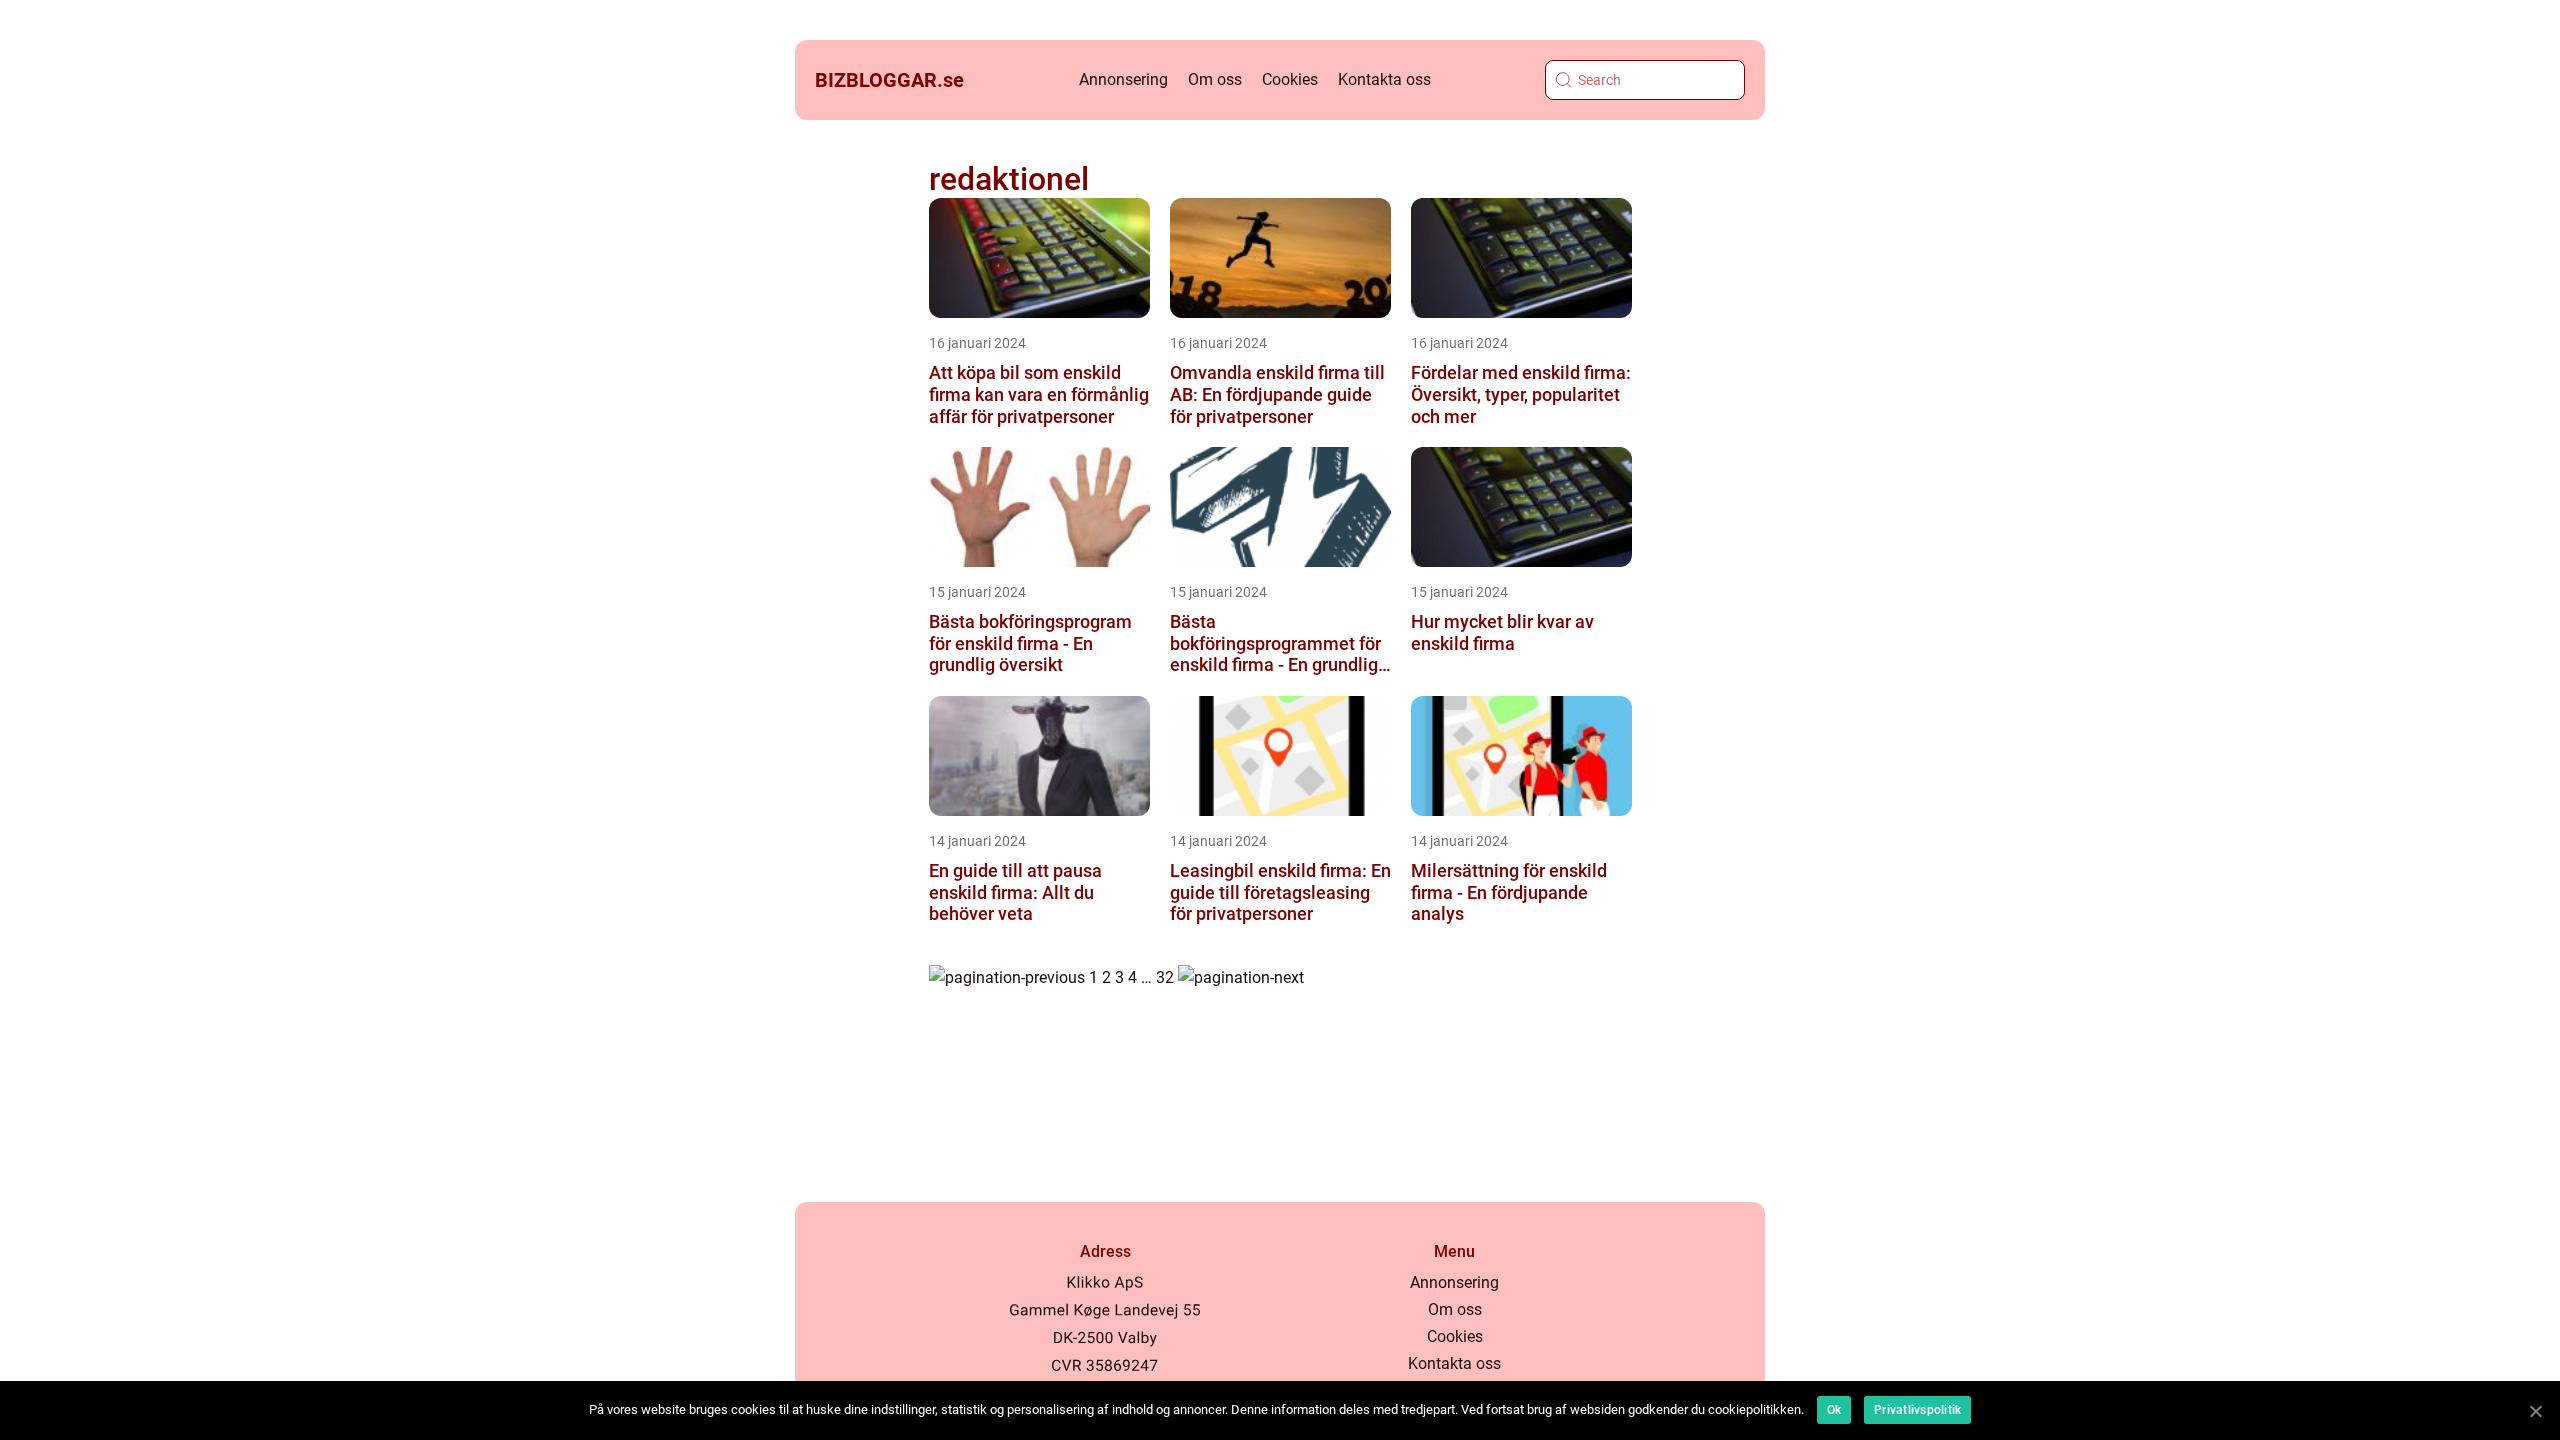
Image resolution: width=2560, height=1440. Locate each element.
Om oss (1215, 79)
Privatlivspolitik (1917, 1410)
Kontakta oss (1384, 79)
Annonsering (1123, 79)
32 (1165, 977)
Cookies (1290, 79)
